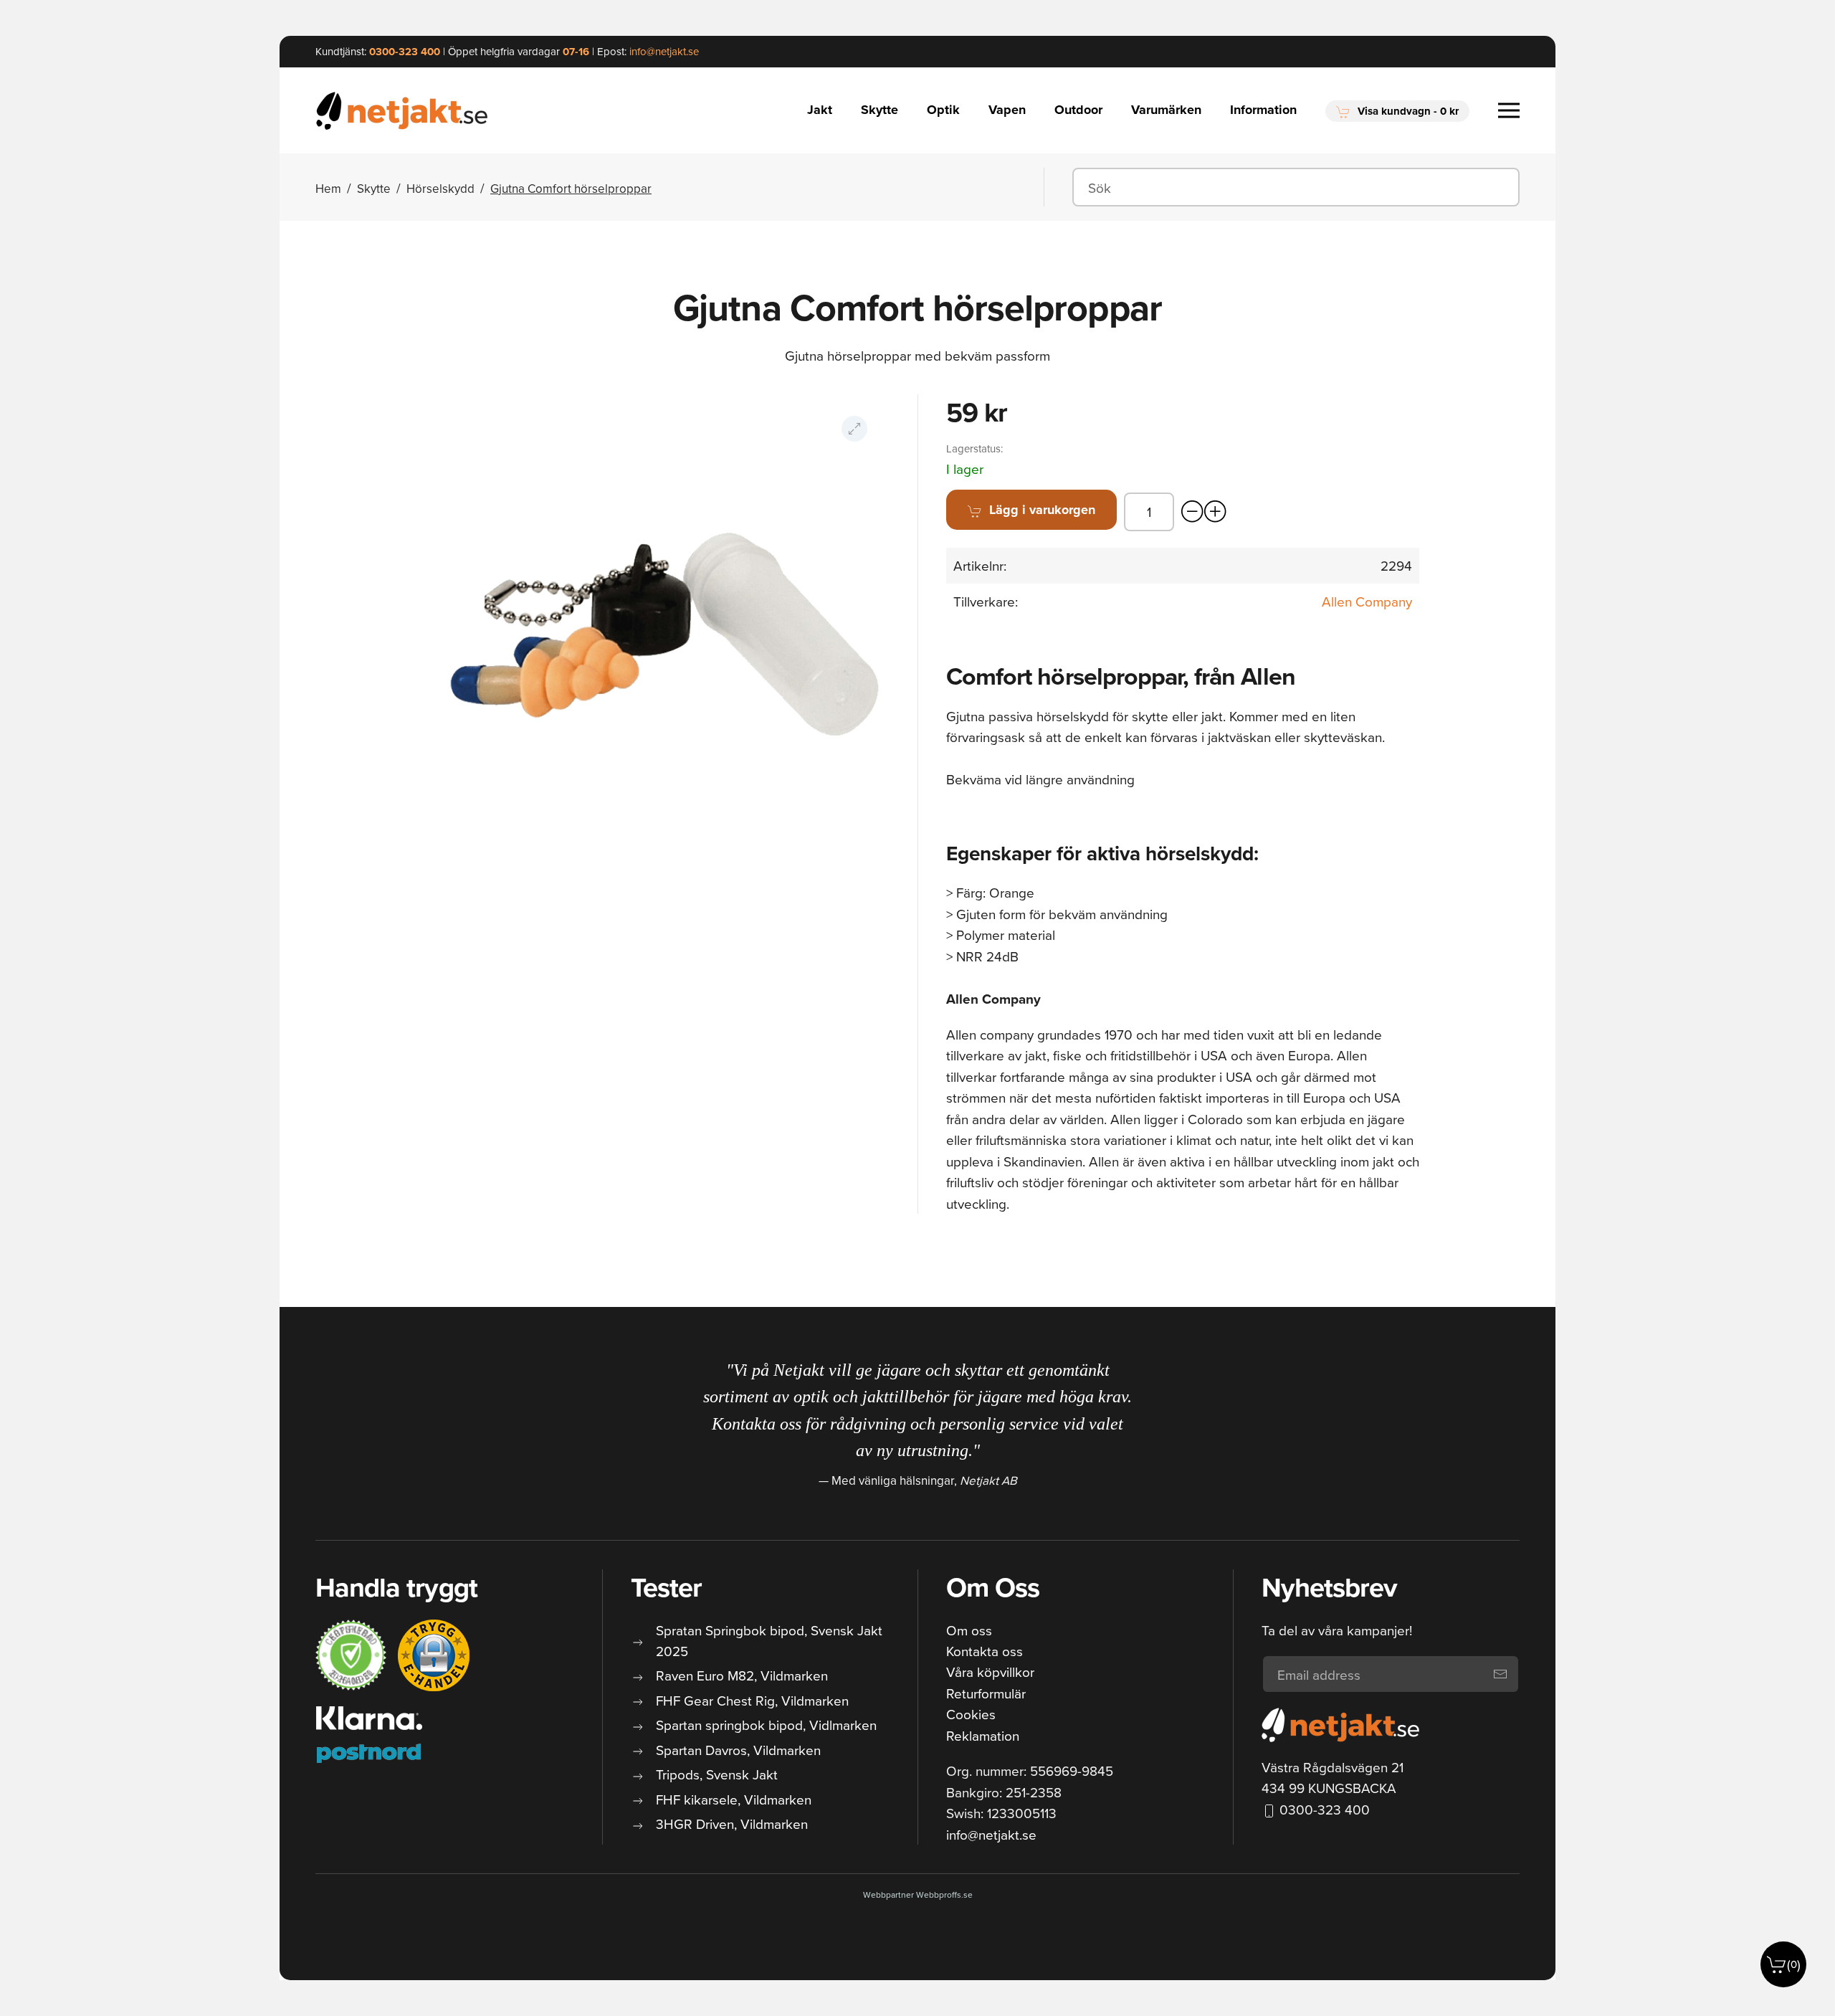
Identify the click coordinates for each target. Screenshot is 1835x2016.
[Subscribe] (1500, 1674)
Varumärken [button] (1166, 110)
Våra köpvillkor (990, 1672)
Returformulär (986, 1693)
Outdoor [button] (1078, 110)
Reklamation (983, 1735)
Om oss (969, 1630)
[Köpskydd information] (351, 1655)
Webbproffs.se (944, 1894)
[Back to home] (404, 110)
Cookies (971, 1714)
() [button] (1794, 1964)
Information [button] (1263, 110)
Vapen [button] (1007, 110)
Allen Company (1367, 601)
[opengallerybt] (854, 429)
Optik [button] (943, 110)
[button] (1397, 111)
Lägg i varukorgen (1042, 510)
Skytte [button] (880, 110)
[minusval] (1193, 512)
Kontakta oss (985, 1651)
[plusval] (1216, 512)
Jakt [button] (820, 110)
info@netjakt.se (991, 1834)
